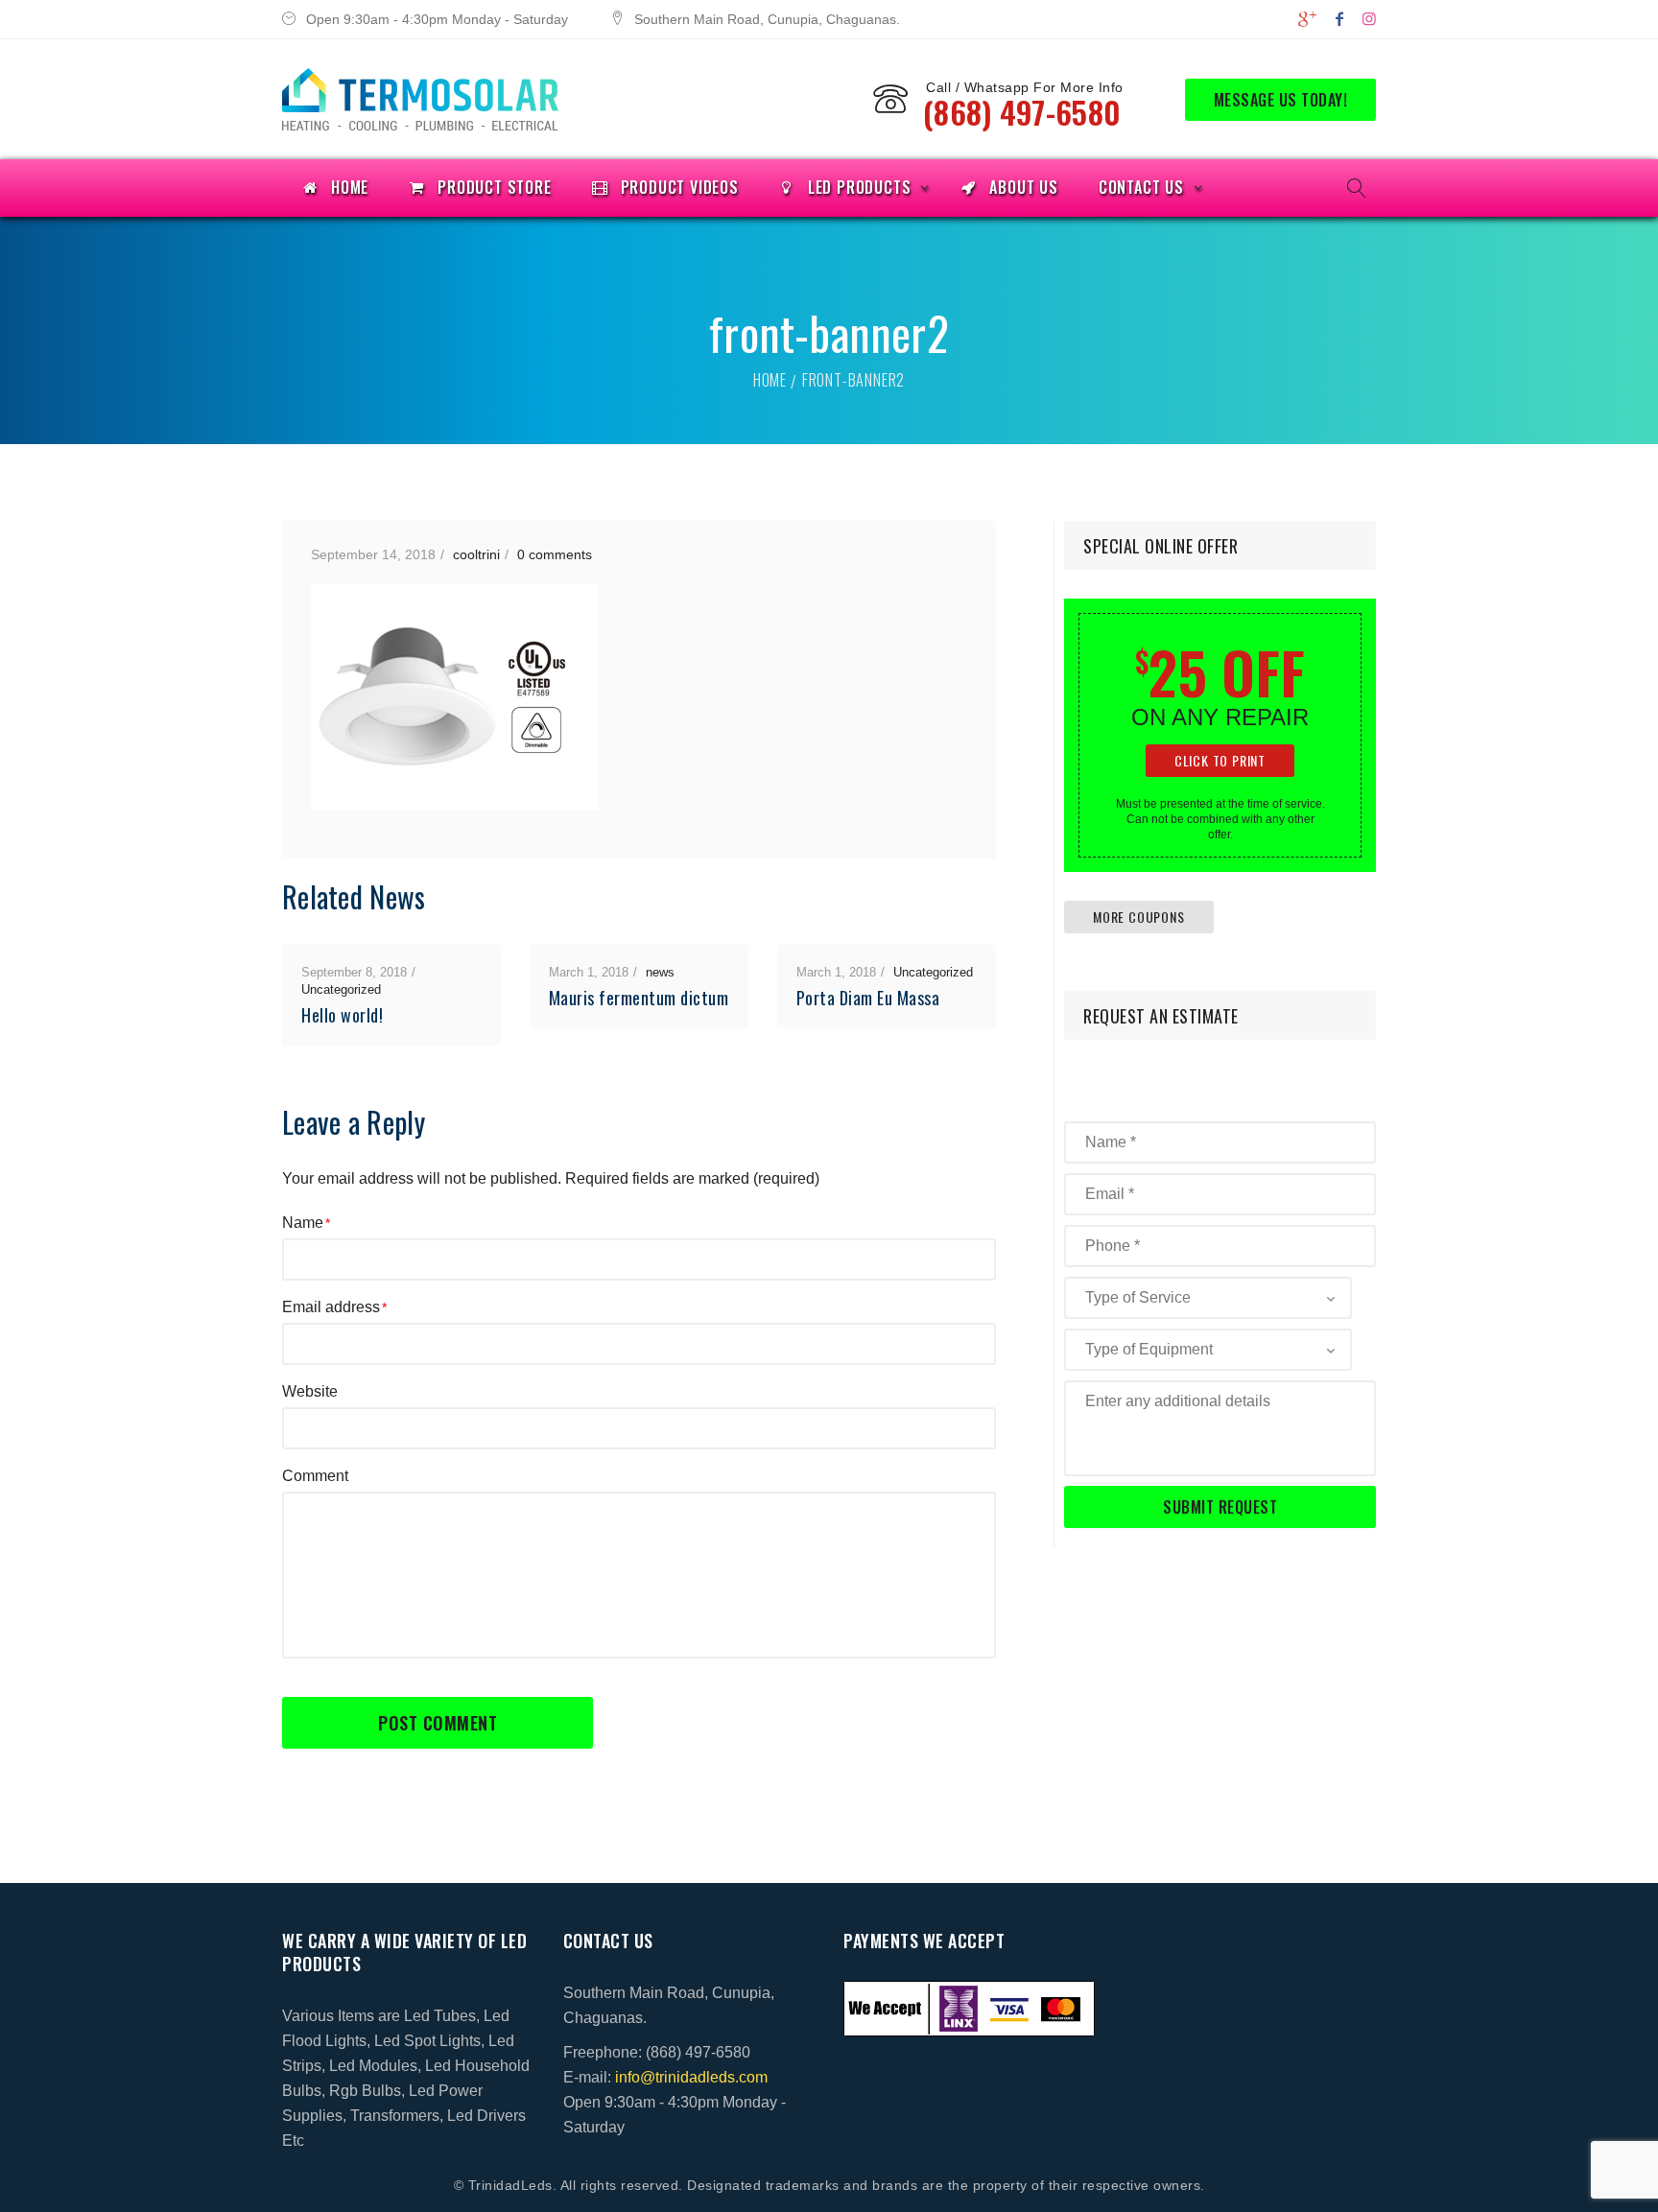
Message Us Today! (1281, 100)
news (660, 972)
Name (303, 1223)
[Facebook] (1339, 19)
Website (310, 1391)
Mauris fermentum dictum (639, 998)
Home (770, 380)
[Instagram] (1369, 19)
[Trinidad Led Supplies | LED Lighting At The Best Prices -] (420, 99)
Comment (315, 1476)
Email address (331, 1307)
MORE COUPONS (1139, 917)
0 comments (555, 554)
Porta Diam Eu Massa (868, 998)
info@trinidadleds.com (691, 2077)
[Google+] (1307, 19)
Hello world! (342, 1015)
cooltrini (476, 554)
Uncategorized (341, 989)
